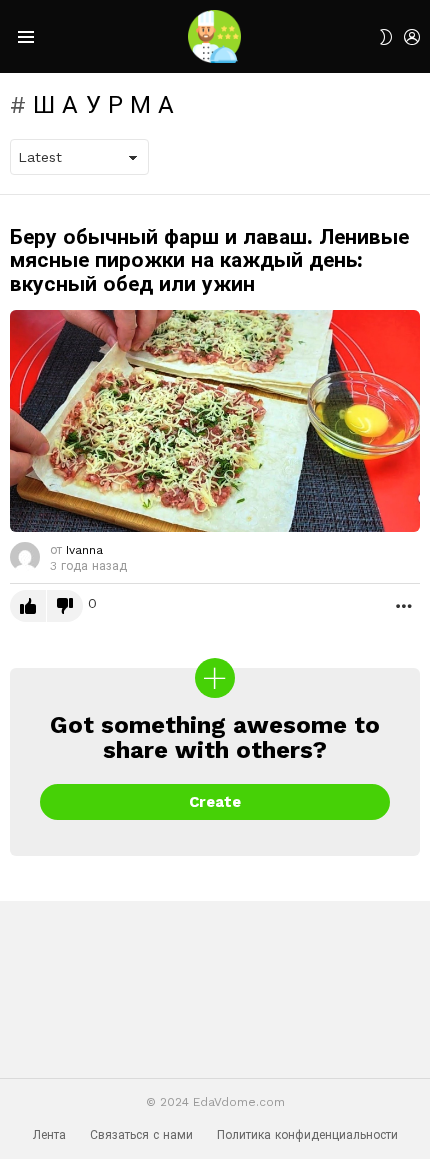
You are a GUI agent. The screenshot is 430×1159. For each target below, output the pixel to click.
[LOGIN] (412, 37)
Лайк (28, 606)
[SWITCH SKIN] (386, 37)
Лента (49, 1135)
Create (215, 802)
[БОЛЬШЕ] (404, 605)
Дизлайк (65, 606)
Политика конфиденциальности (307, 1135)
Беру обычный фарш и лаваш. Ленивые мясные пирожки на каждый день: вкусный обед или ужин (209, 260)
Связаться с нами (141, 1135)
